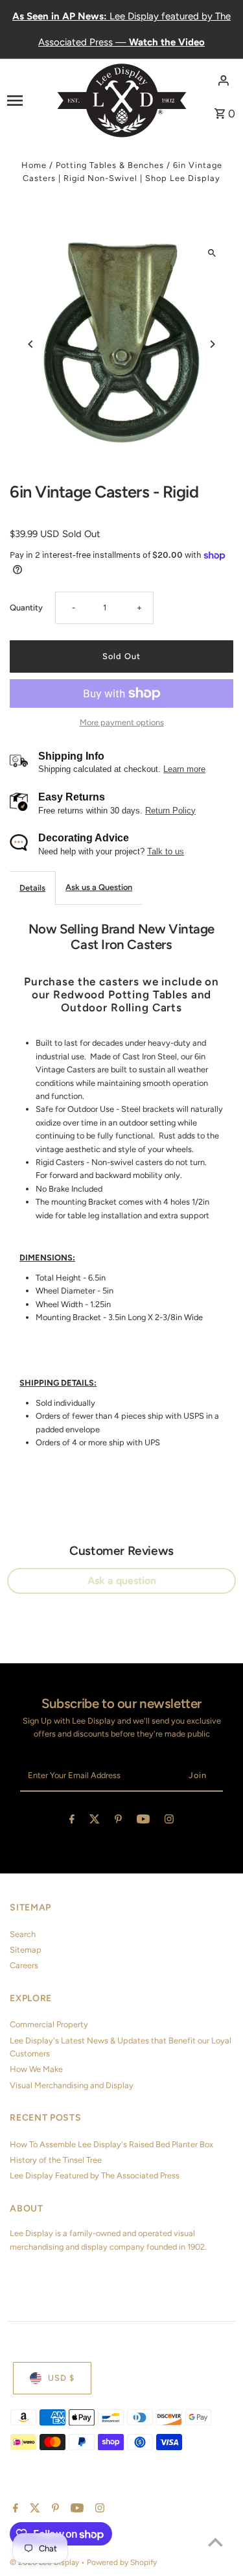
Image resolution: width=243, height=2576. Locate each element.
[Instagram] (169, 1821)
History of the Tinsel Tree (56, 2160)
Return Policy (170, 811)
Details (32, 888)
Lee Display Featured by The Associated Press (95, 2175)
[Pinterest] (118, 1821)
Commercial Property (49, 2024)
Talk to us (166, 851)
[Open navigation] (28, 100)
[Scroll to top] (215, 2542)
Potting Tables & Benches (110, 165)
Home (34, 165)
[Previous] (31, 344)
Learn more (184, 769)
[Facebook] (72, 1821)
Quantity (26, 608)
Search (23, 1934)
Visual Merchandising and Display (72, 2085)
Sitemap (26, 1950)
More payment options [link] (122, 722)
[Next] (212, 344)
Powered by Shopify (122, 2562)
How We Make (36, 2069)
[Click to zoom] (212, 253)
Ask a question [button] (122, 1581)
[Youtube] (143, 1821)
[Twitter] (95, 1821)
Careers (24, 1965)
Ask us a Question (99, 887)
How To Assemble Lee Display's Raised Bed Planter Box (111, 2144)
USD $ (61, 2378)
